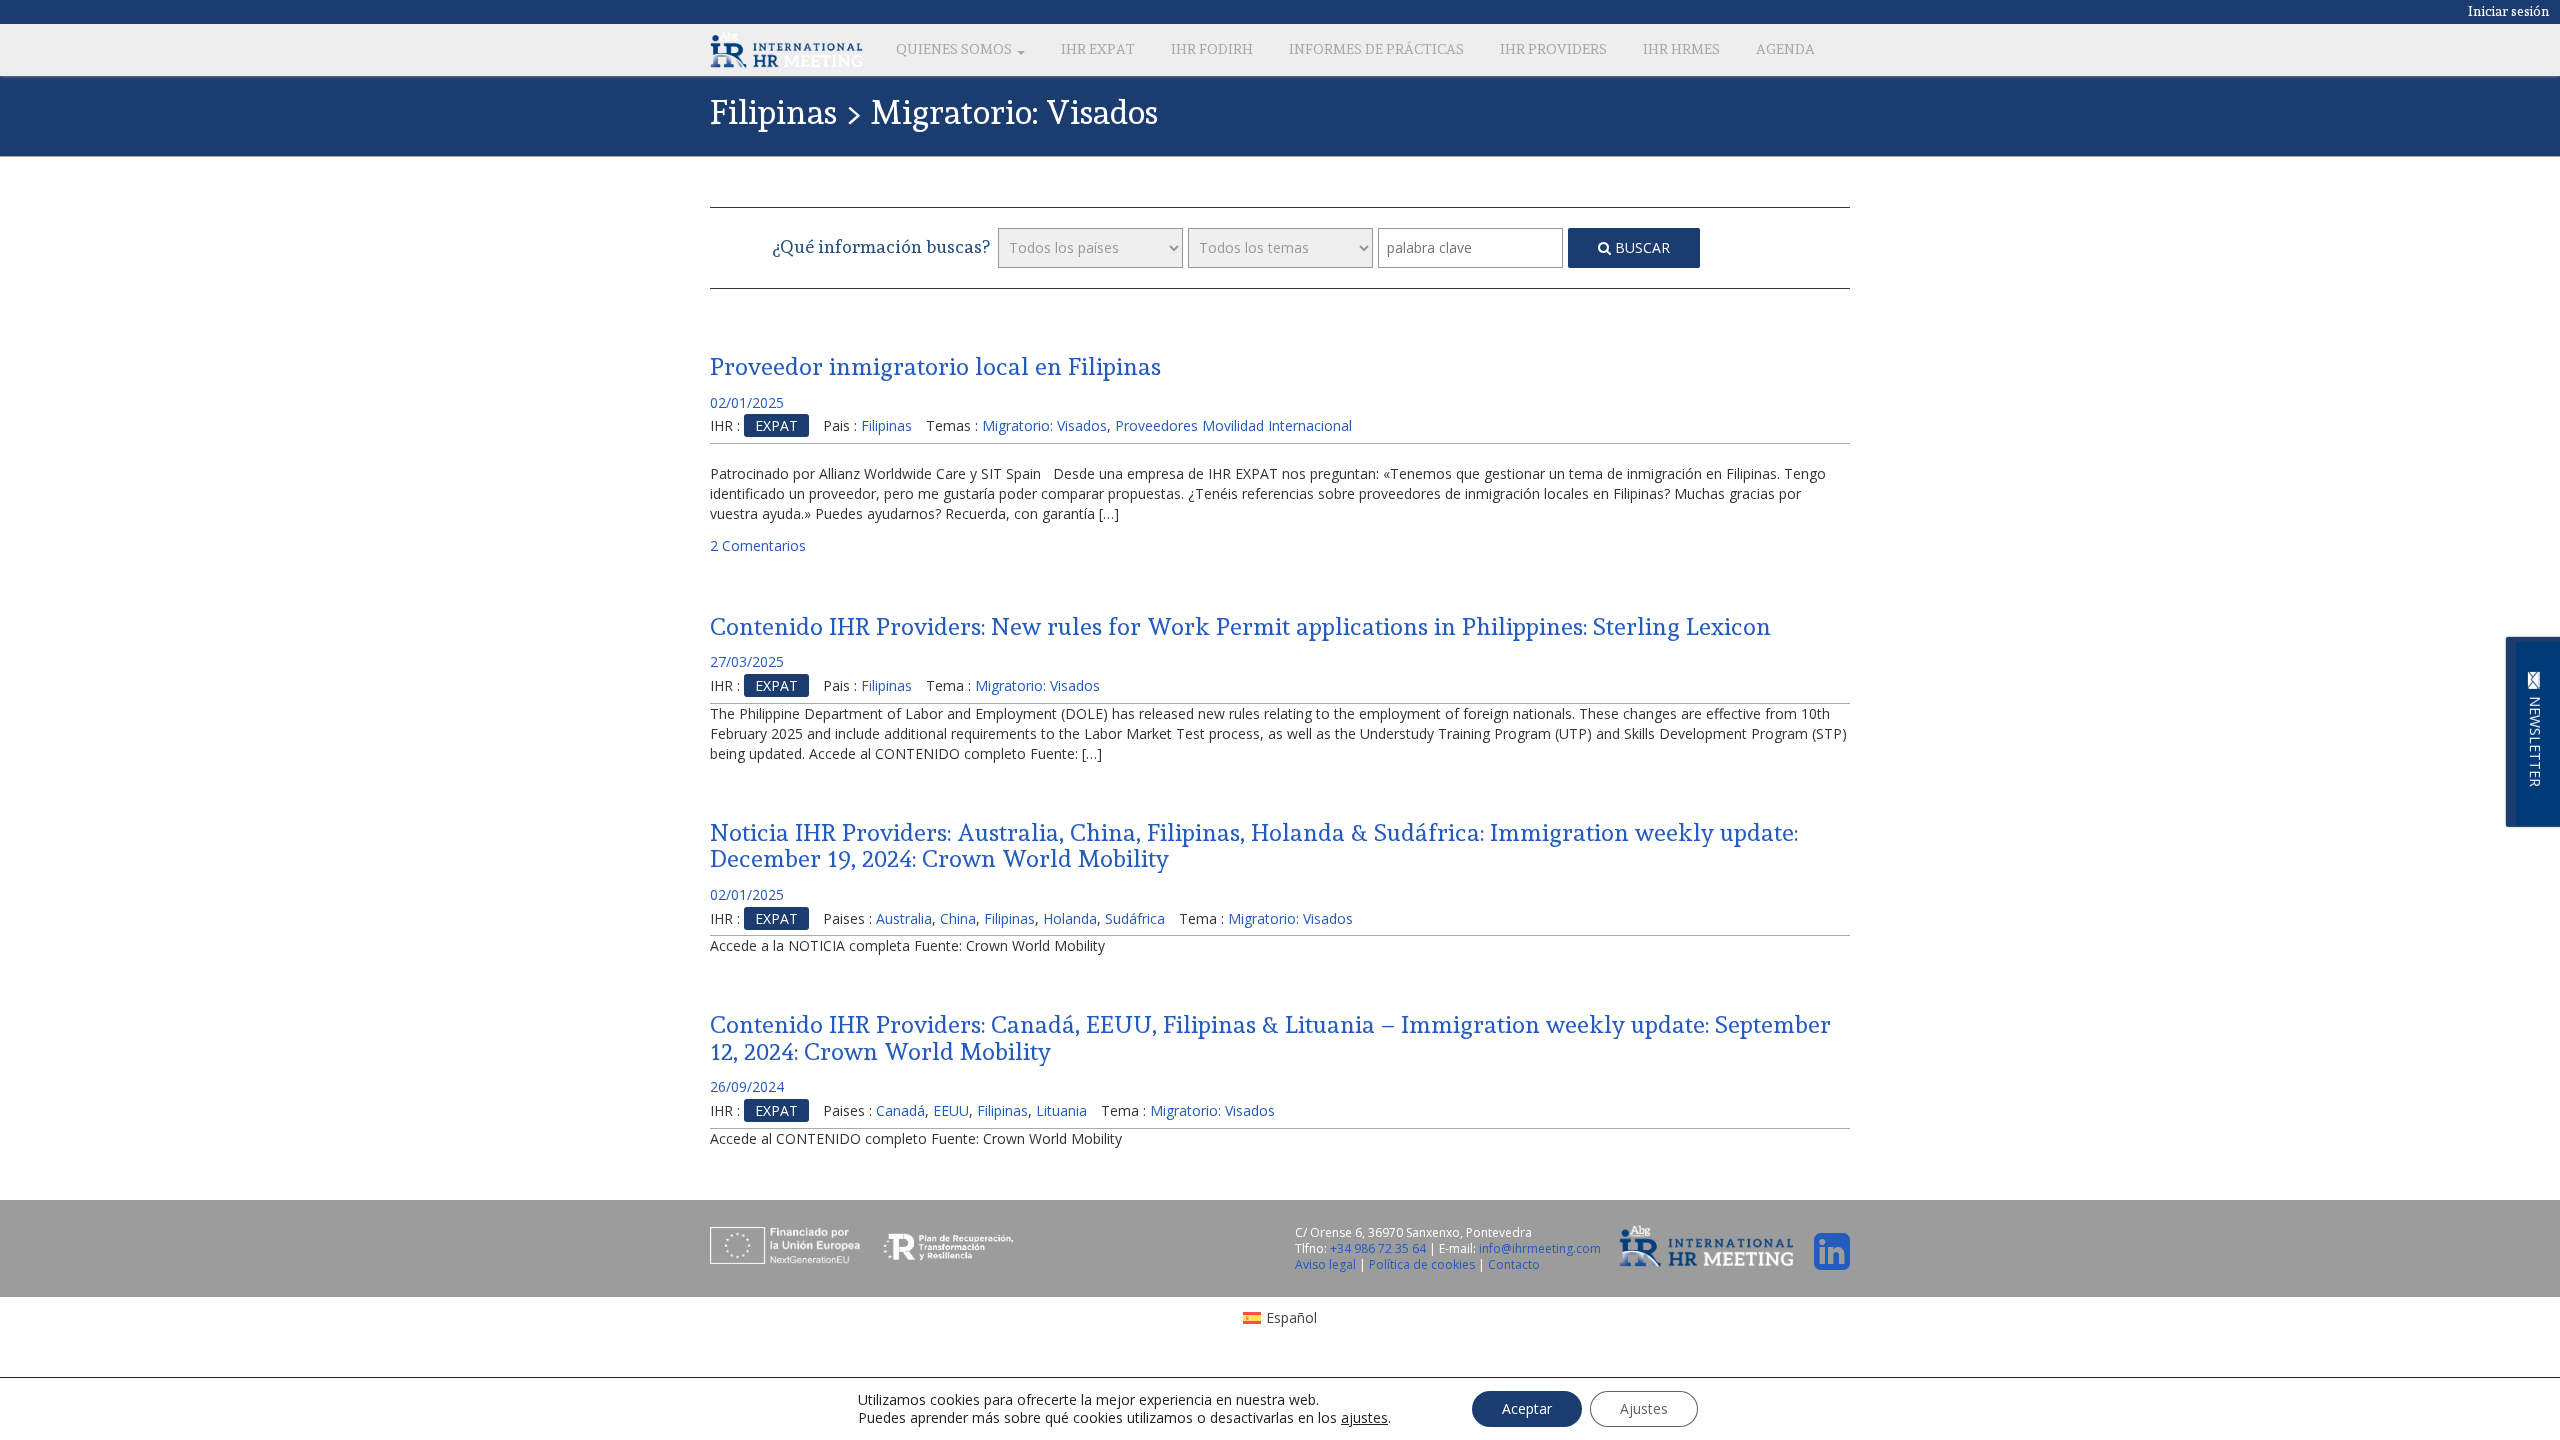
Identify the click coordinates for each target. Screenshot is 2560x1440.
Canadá (900, 1110)
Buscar (1640, 247)
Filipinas (886, 425)
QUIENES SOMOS (955, 49)
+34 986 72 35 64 (1378, 1248)
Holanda (1070, 918)
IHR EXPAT (1098, 49)
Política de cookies (1423, 1264)
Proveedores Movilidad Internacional (1233, 425)
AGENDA (1785, 49)
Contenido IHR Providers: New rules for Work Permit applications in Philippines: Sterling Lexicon (1240, 626)
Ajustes (1644, 1408)
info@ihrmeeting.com (1540, 1248)
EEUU (951, 1110)
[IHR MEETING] (786, 49)
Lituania (1061, 1110)
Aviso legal (1327, 1264)
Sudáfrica (1135, 918)
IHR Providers (1553, 49)
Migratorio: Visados (1044, 425)
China (958, 918)
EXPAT (776, 425)
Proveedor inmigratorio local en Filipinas (935, 366)
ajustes (1364, 1418)
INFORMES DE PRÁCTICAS (1376, 49)
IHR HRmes (1681, 49)
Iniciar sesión (2509, 11)
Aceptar (1527, 1408)
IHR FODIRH (1212, 49)
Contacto (1514, 1264)
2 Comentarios (758, 545)
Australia (904, 918)
